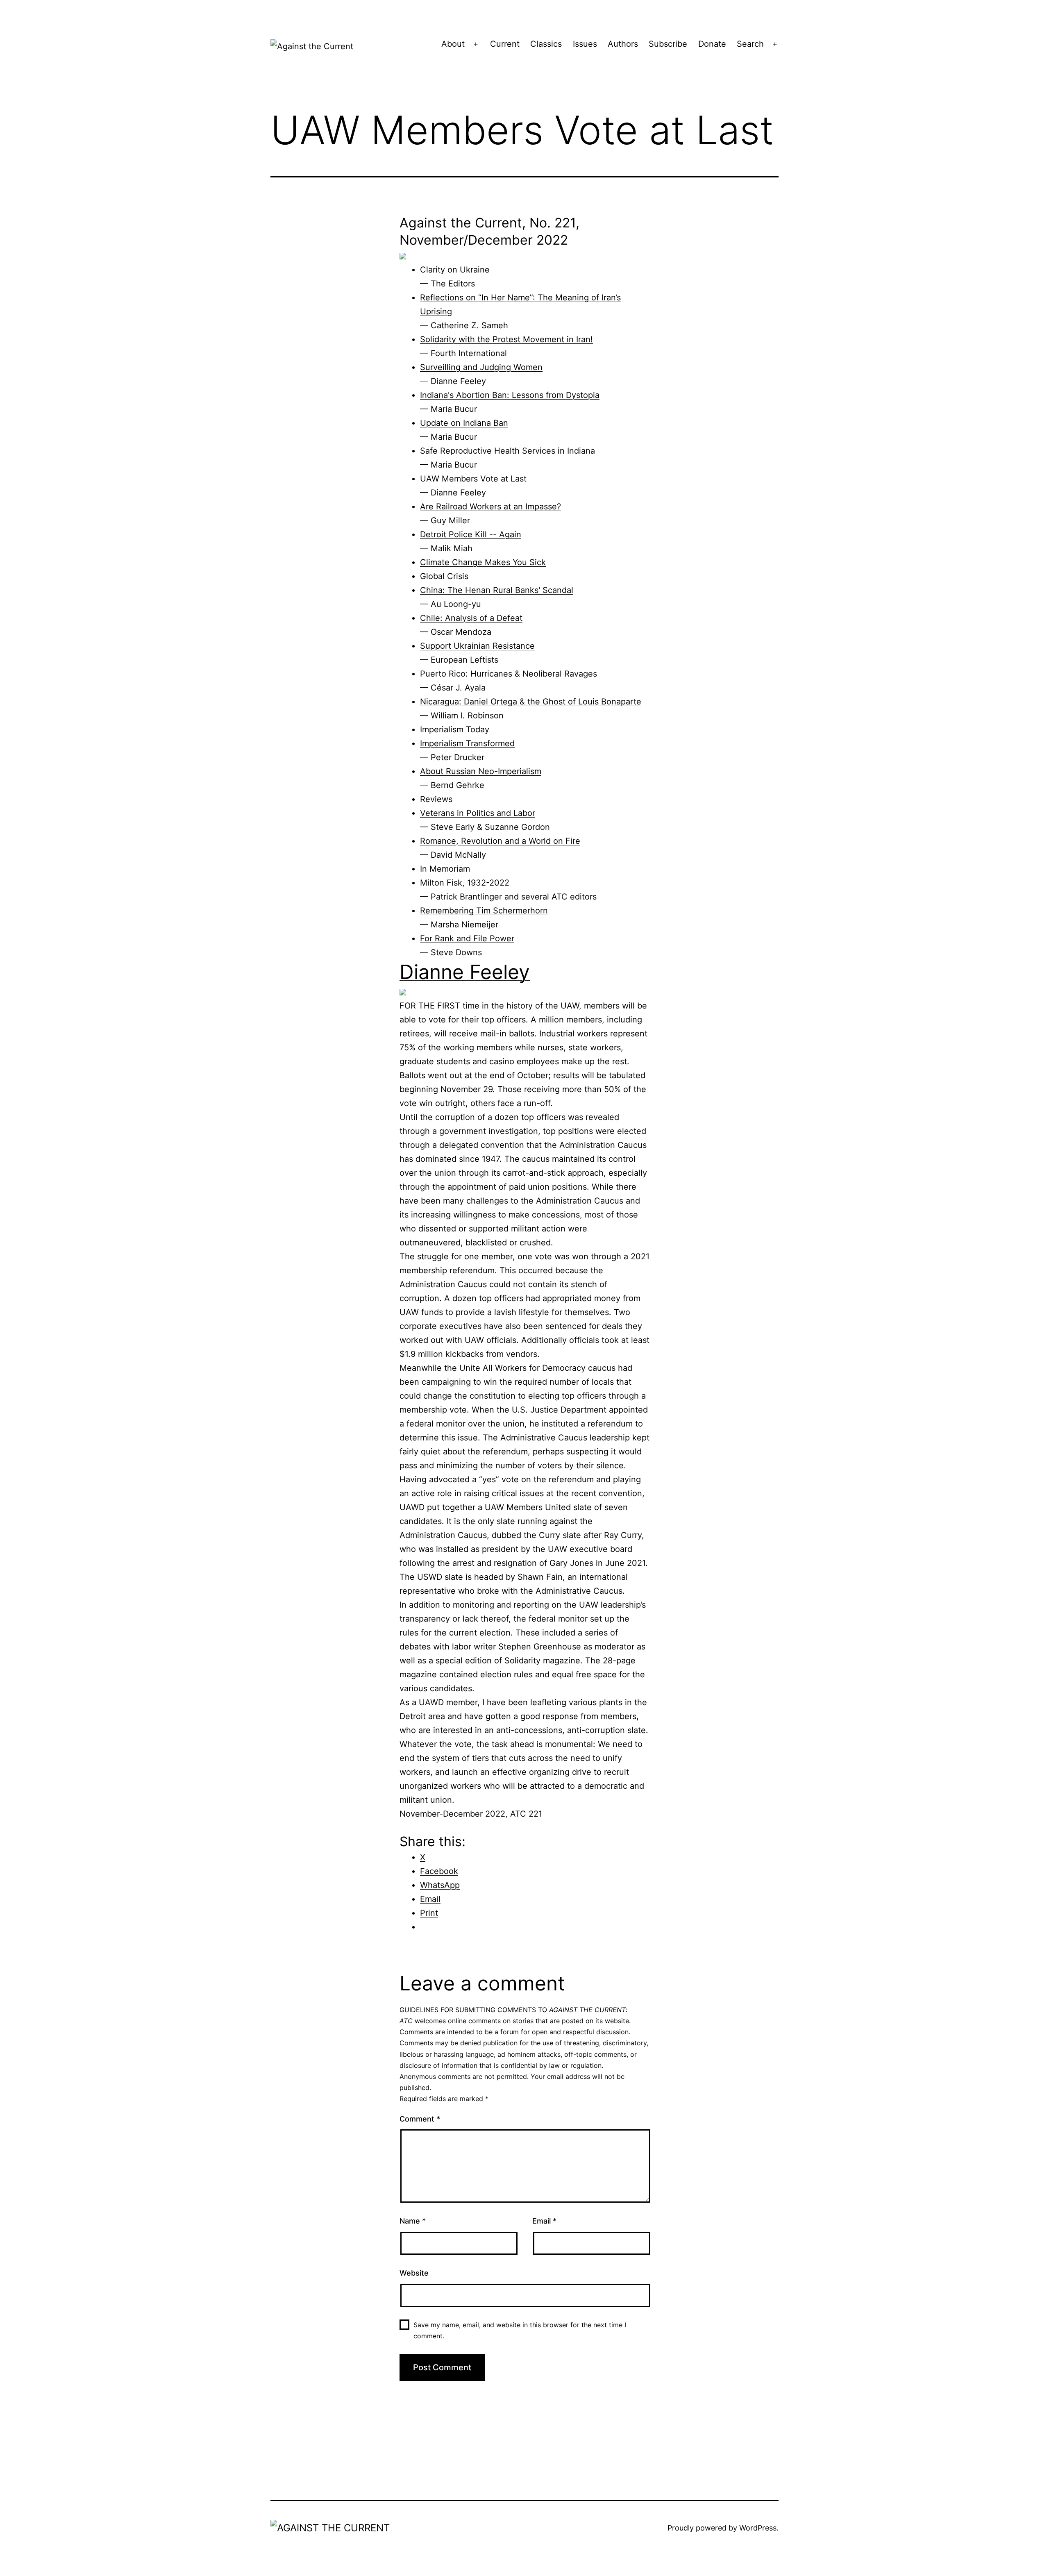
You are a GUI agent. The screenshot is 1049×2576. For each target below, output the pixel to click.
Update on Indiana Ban (464, 423)
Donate (712, 44)
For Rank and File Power (467, 938)
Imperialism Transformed (467, 743)
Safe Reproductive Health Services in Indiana (507, 451)
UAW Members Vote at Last (473, 479)
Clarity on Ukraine (455, 270)
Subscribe (668, 44)
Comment (420, 2119)
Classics (546, 44)
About (453, 44)
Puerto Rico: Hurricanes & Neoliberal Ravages (509, 674)
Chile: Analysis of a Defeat (471, 618)
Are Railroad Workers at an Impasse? (490, 507)
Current (505, 44)
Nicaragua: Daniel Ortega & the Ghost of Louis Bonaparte (531, 702)
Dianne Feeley (465, 972)
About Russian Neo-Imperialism (481, 771)
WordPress (758, 2528)
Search (750, 44)
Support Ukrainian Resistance (477, 646)
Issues (585, 44)
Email (544, 2221)
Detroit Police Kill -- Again (471, 534)
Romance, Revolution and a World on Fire (500, 841)
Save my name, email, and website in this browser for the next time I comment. (520, 2330)
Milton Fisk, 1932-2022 (465, 883)
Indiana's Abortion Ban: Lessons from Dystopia (510, 395)
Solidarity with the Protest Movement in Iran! (506, 339)
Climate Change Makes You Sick (483, 562)
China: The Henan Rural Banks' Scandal (497, 590)
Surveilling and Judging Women (481, 367)
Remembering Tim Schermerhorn (484, 911)
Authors (623, 44)
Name (413, 2221)
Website (414, 2273)
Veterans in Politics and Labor (478, 813)
